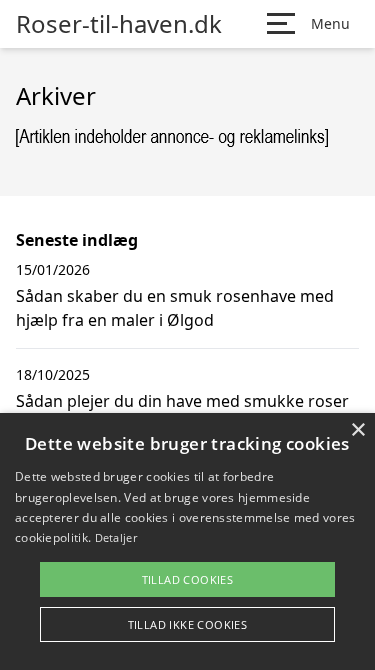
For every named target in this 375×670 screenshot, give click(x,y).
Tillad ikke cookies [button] (188, 624)
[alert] (187, 541)
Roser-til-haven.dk (119, 24)
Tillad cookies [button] (188, 579)
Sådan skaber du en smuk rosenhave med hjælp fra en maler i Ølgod (175, 308)
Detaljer (116, 537)
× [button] (357, 430)
